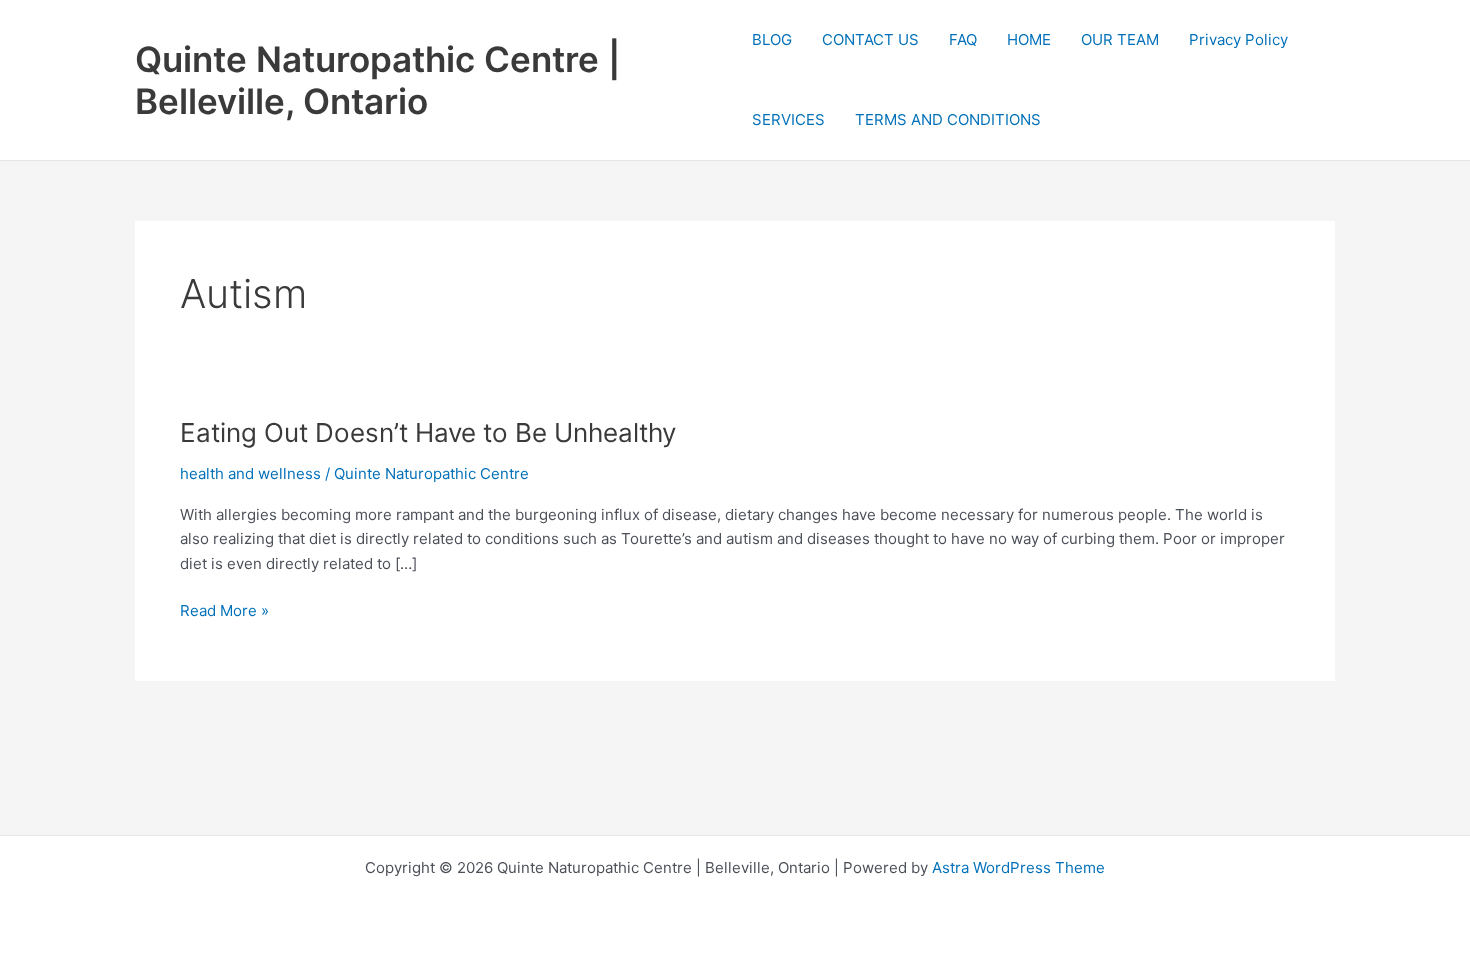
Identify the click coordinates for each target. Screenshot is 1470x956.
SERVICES (788, 119)
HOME (1029, 39)
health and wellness (250, 473)
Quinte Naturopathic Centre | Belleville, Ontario (378, 80)
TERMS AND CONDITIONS (948, 119)
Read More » (224, 612)
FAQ (963, 39)
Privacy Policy (1238, 39)
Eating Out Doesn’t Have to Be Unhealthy (428, 432)
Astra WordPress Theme (1018, 867)
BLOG (772, 39)
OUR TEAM (1120, 39)
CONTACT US (870, 39)
